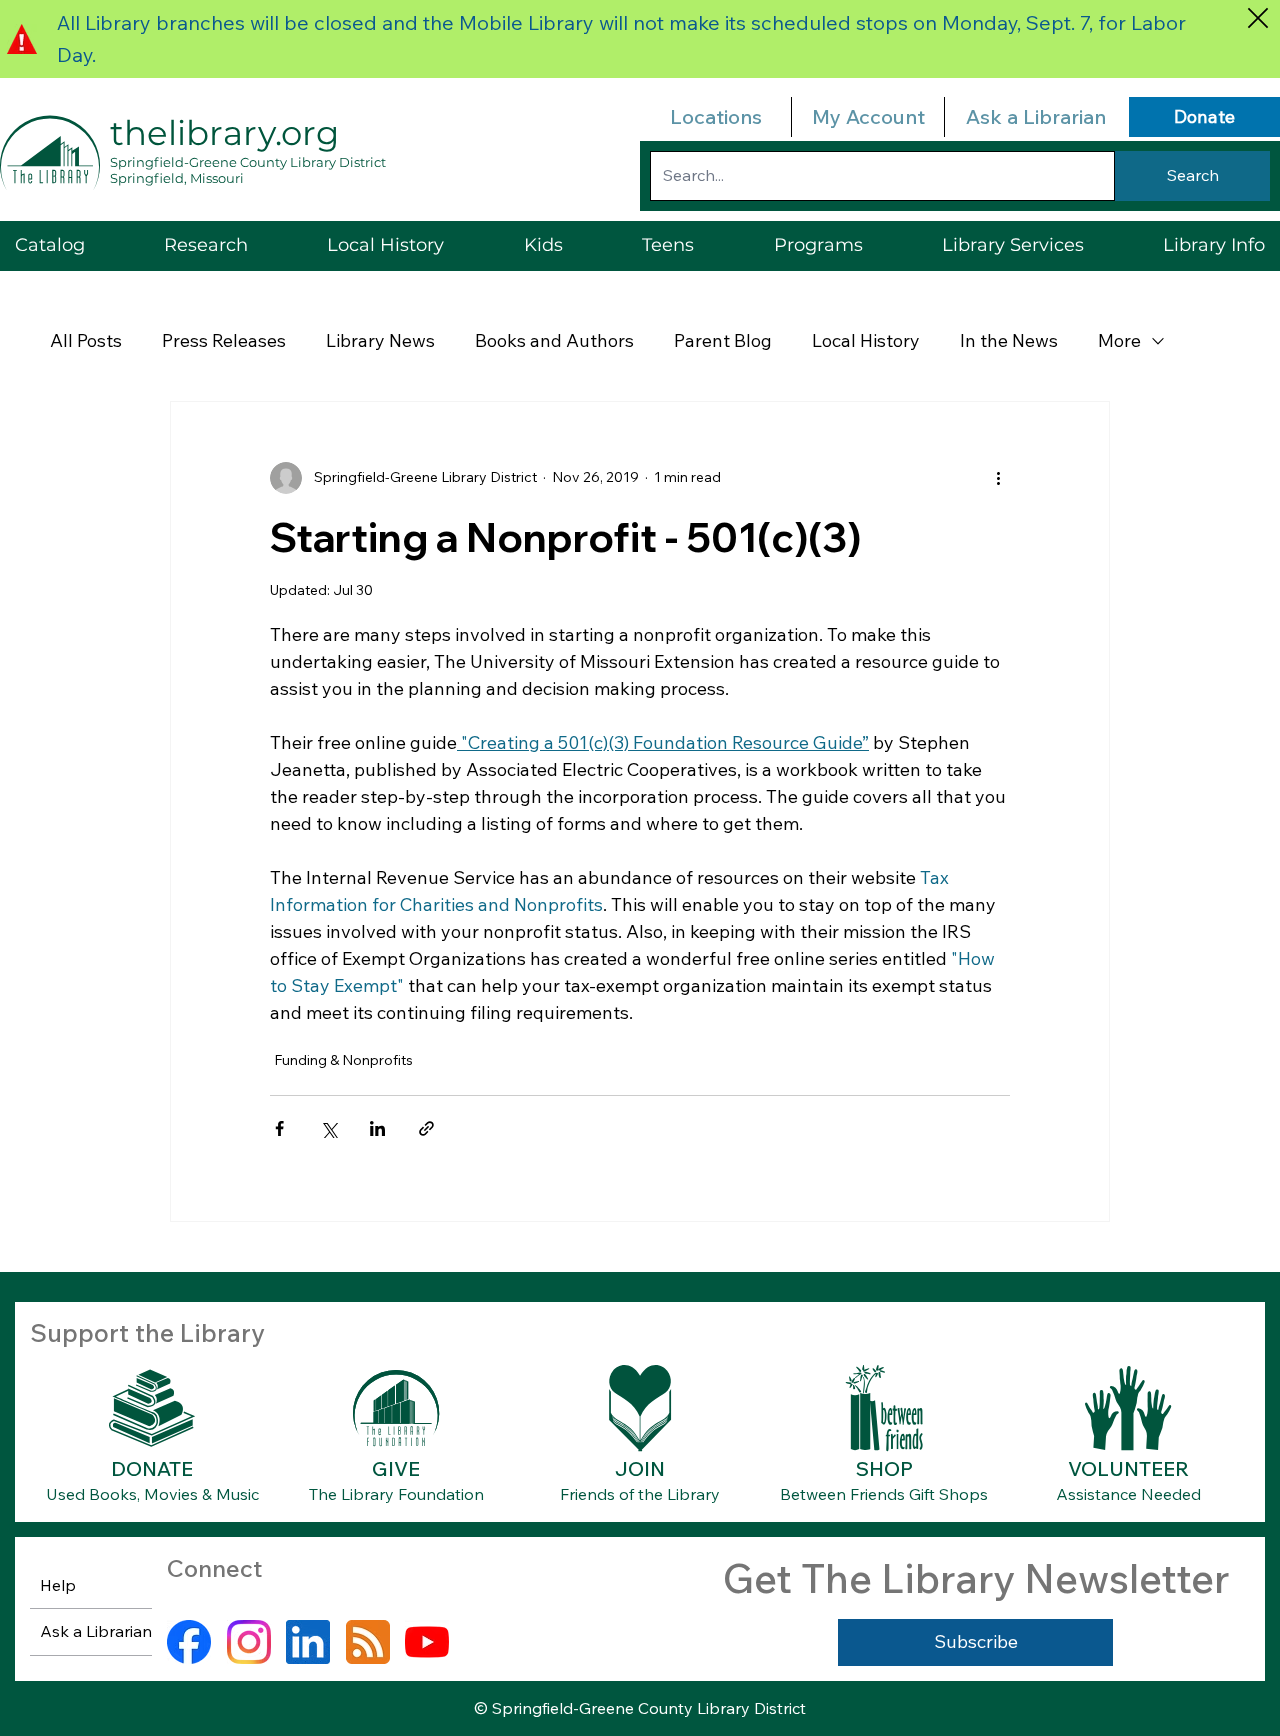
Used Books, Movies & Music (152, 1494)
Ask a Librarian (1036, 116)
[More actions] (998, 478)
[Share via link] (426, 1128)
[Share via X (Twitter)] (328, 1128)
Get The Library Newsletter (976, 1578)
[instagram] (249, 1642)
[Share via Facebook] (279, 1128)
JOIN (640, 1468)
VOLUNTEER (1128, 1468)
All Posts (86, 340)
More (1119, 340)
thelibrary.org (224, 133)
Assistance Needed (1128, 1494)
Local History (866, 340)
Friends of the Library (640, 1494)
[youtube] (427, 1642)
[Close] (1257, 17)
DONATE (152, 1468)
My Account (868, 116)
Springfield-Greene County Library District (248, 162)
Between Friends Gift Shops (884, 1494)
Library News (380, 340)
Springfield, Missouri (177, 178)
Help (58, 1585)
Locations (716, 116)
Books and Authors (554, 340)
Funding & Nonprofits (343, 1060)
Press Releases (224, 340)
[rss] (368, 1642)
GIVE (396, 1468)
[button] (1012, 245)
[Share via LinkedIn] (377, 1128)
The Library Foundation (396, 1494)
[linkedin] (308, 1642)
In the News (1009, 340)
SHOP (884, 1468)
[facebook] (189, 1642)
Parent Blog (723, 340)
